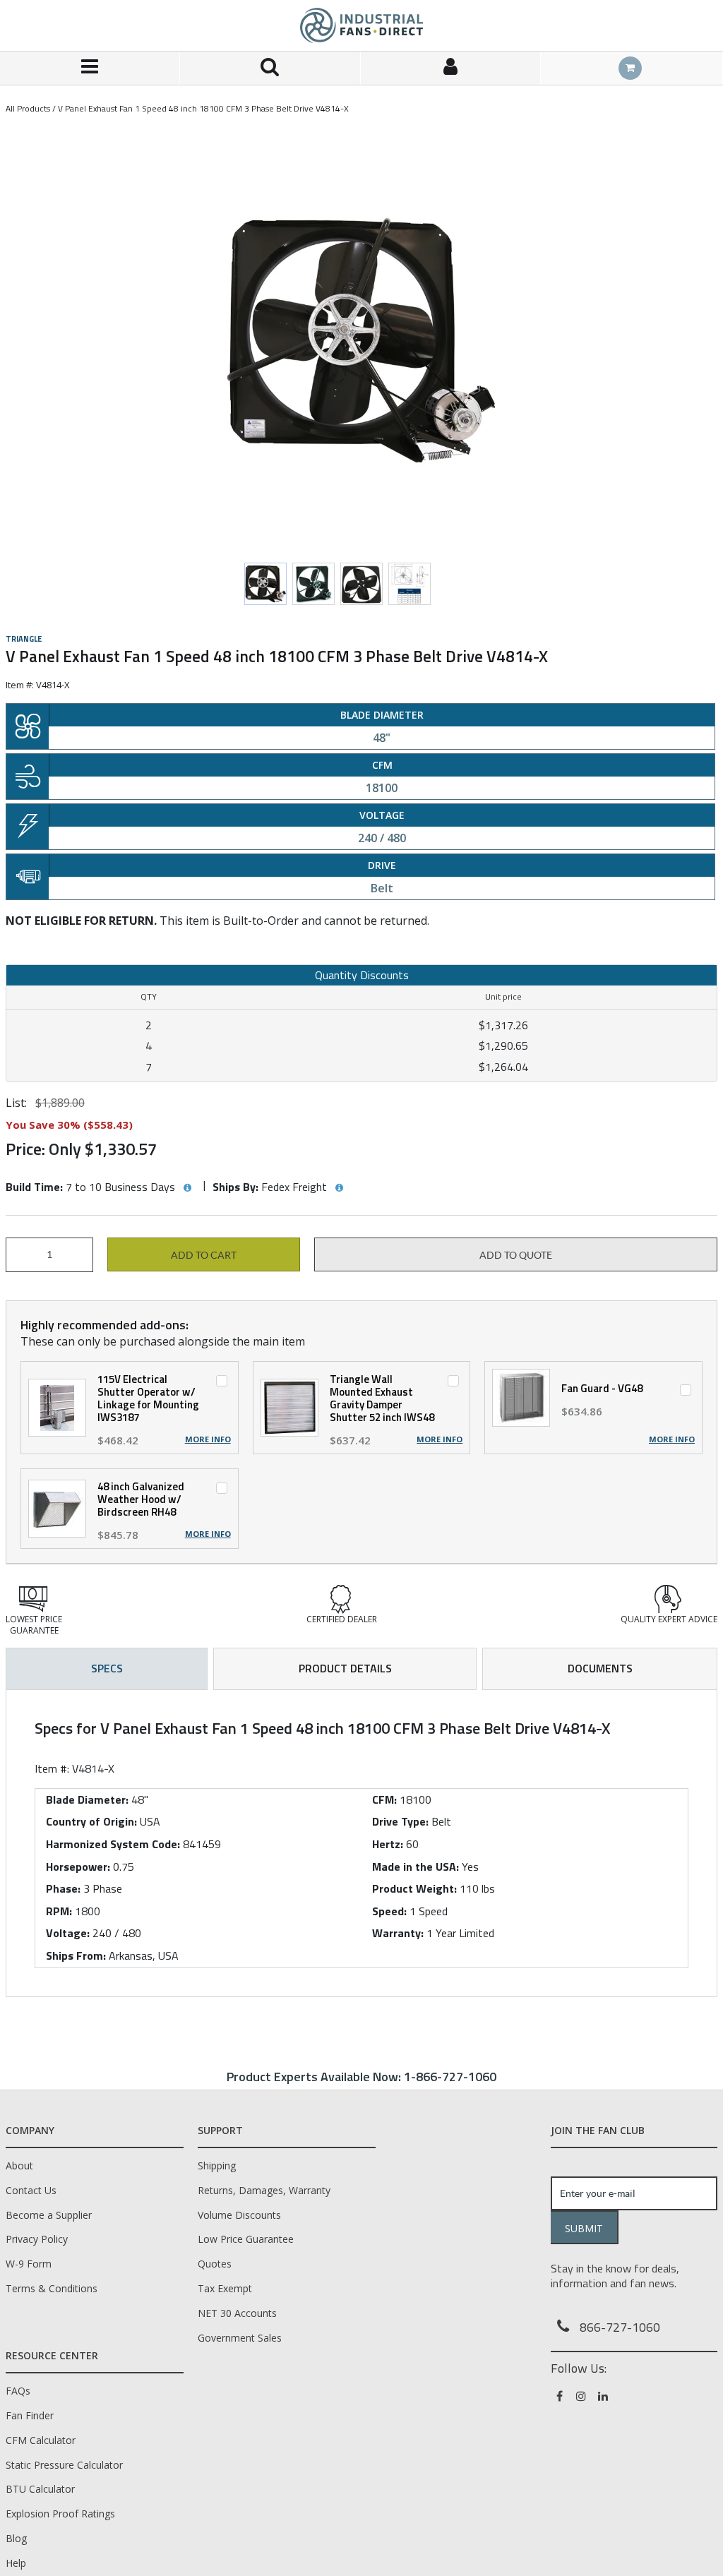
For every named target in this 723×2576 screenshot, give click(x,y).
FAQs (18, 2391)
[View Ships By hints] (339, 1188)
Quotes (215, 2264)
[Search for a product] (270, 68)
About (19, 2165)
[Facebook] (560, 2396)
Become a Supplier (49, 2215)
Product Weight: (414, 1888)
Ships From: (76, 1955)
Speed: (389, 1911)
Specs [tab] (107, 1668)
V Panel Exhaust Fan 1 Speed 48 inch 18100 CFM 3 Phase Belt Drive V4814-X (203, 108)
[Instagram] (582, 2396)
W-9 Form (29, 2264)
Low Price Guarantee (246, 2239)
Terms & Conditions (52, 2288)
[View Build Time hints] (187, 1188)
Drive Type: (400, 1821)
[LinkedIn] (604, 2396)
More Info (208, 1439)
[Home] (361, 25)
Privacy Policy (37, 2239)
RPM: (59, 1911)
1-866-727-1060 (450, 2077)
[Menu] (90, 68)
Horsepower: (78, 1867)
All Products (28, 108)
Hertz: (388, 1844)
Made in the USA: (416, 1867)
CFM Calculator (41, 2440)
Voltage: (68, 1933)
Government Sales (240, 2338)
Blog (16, 2538)
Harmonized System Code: (113, 1844)
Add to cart (204, 1255)
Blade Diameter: (87, 1799)
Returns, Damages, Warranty (264, 2190)
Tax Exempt (225, 2288)
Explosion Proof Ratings (60, 2514)
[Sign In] (451, 68)
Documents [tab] (600, 1668)
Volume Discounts (239, 2215)
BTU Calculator (40, 2489)
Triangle (24, 639)
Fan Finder (30, 2415)
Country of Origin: (91, 1821)
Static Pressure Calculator (64, 2465)
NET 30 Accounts (237, 2313)
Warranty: (398, 1933)
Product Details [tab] (345, 1668)
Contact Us (31, 2190)
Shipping (217, 2165)
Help (16, 2563)
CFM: (384, 1799)
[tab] (361, 1843)
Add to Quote (516, 1255)
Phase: (63, 1888)
